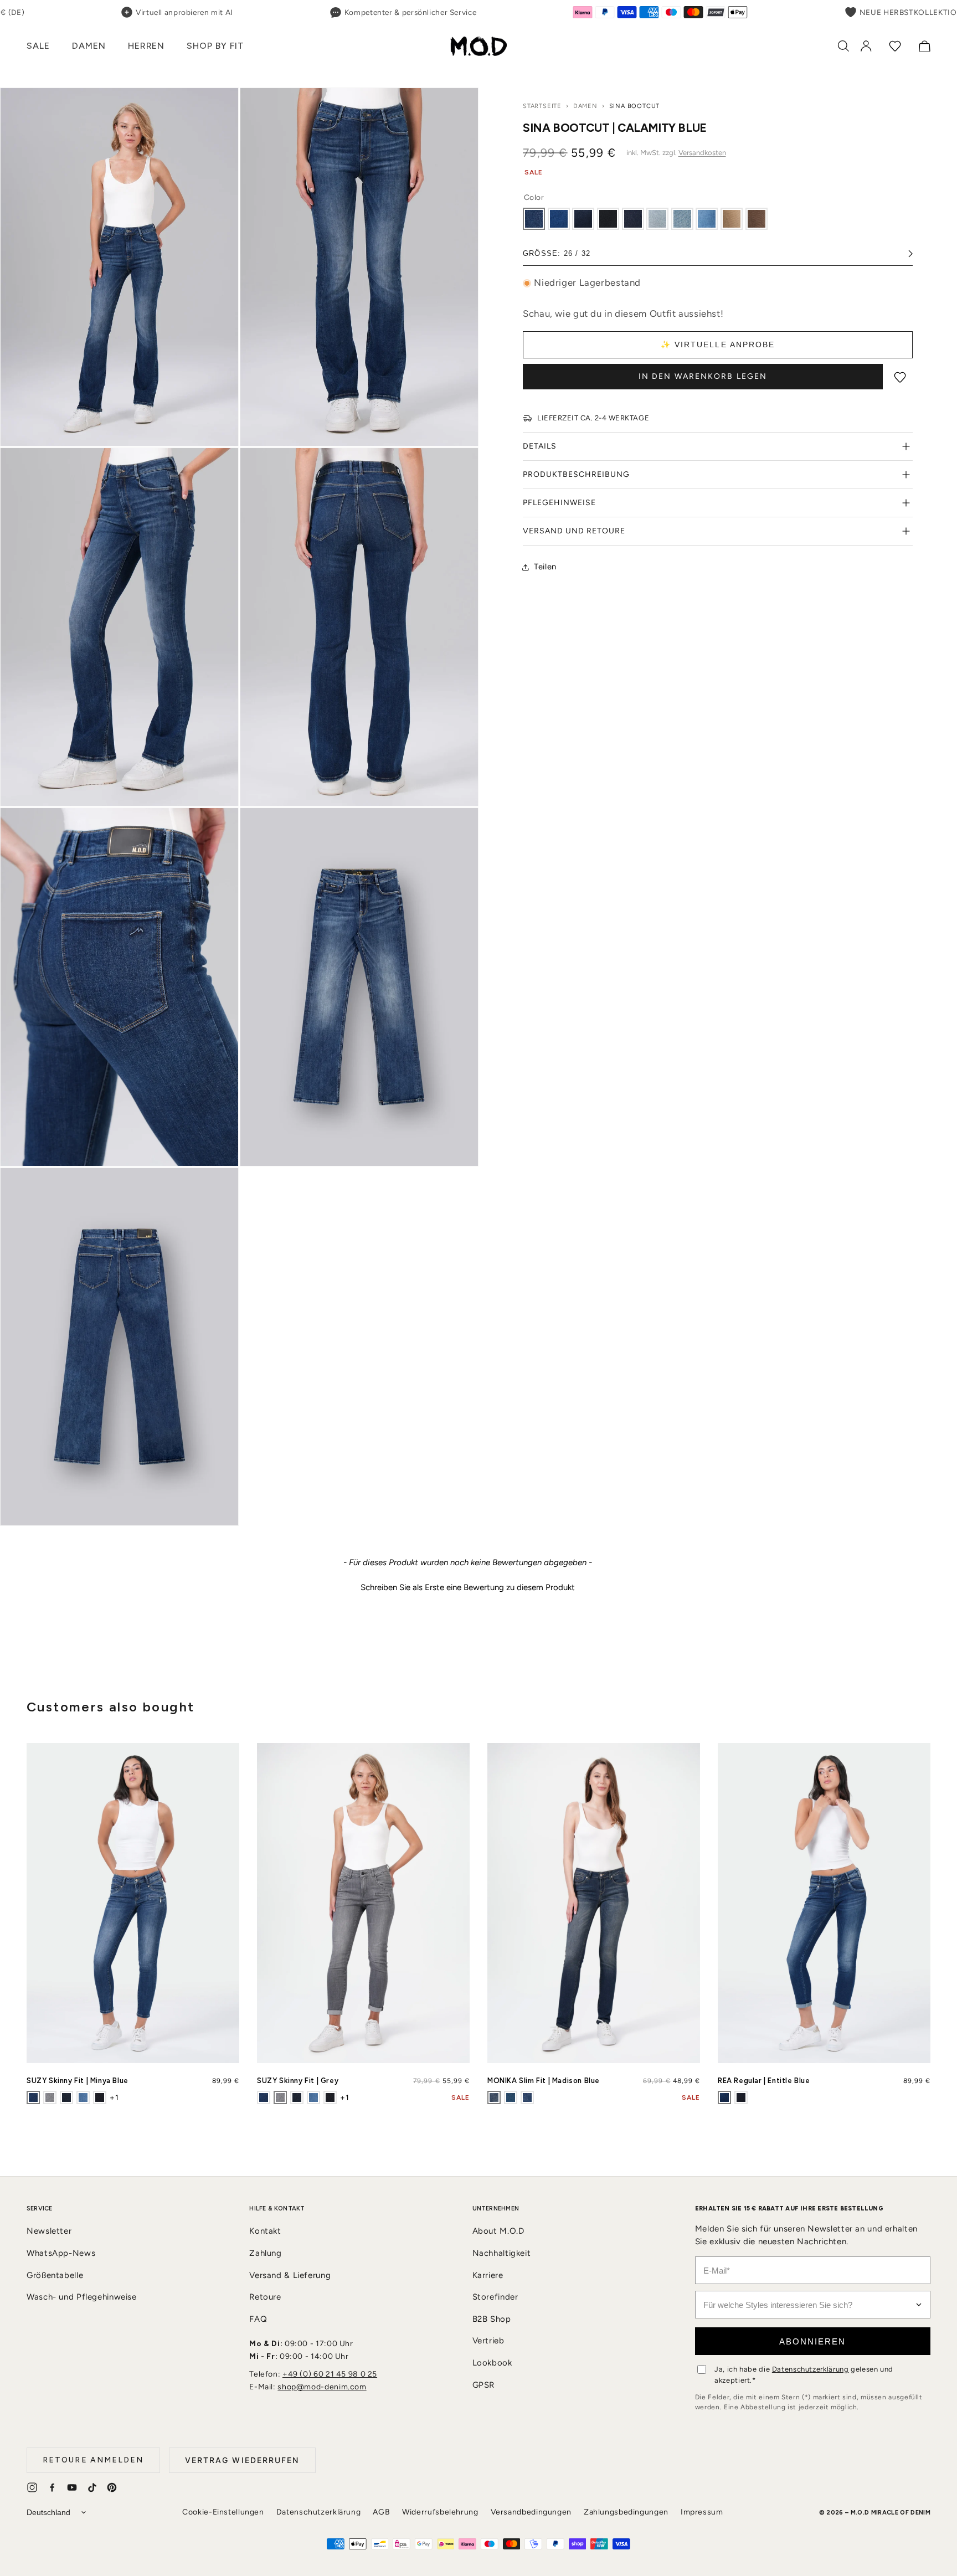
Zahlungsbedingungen (626, 2512)
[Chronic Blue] (682, 219)
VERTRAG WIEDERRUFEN (242, 2460)
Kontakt (265, 2231)
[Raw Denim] (100, 2097)
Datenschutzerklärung (811, 2369)
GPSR (484, 2385)
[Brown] (757, 219)
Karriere (488, 2275)
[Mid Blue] (527, 2097)
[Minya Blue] (33, 2097)
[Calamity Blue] (534, 219)
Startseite (542, 106)
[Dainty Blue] (707, 219)
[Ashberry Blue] (83, 2097)
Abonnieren (812, 2341)
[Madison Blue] (494, 2097)
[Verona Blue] (741, 2097)
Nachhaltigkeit (502, 2253)
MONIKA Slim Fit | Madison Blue (544, 2081)
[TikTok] (92, 2487)
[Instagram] (32, 2487)
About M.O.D (498, 2231)
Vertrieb (488, 2341)
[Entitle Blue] (724, 2097)
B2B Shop (492, 2319)
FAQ (258, 2319)
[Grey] (50, 2097)
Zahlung (265, 2253)
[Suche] (843, 46)
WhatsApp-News (61, 2253)
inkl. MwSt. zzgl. (676, 153)
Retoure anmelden (93, 2460)
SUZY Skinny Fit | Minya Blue (78, 2081)
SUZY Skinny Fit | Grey (298, 2081)
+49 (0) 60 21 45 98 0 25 (330, 2374)
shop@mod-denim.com (322, 2387)
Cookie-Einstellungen (223, 2512)
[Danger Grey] (657, 219)
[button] (38, 46)
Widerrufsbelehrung (440, 2512)
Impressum (702, 2512)
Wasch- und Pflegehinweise (82, 2297)
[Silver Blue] (511, 2097)
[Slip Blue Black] (66, 2097)
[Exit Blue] (559, 219)
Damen (585, 106)
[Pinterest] (112, 2487)
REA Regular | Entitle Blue (764, 2081)
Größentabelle (55, 2275)
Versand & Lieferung (290, 2275)
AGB (381, 2512)
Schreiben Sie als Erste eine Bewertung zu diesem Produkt (468, 1588)
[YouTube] (72, 2487)
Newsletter (49, 2231)
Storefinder (495, 2297)
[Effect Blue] (583, 219)
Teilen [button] (545, 567)
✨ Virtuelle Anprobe (718, 345)
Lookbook (492, 2363)
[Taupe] (732, 219)
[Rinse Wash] (633, 219)
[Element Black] (608, 219)
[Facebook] (52, 2487)
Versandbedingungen (531, 2512)
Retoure (265, 2297)
